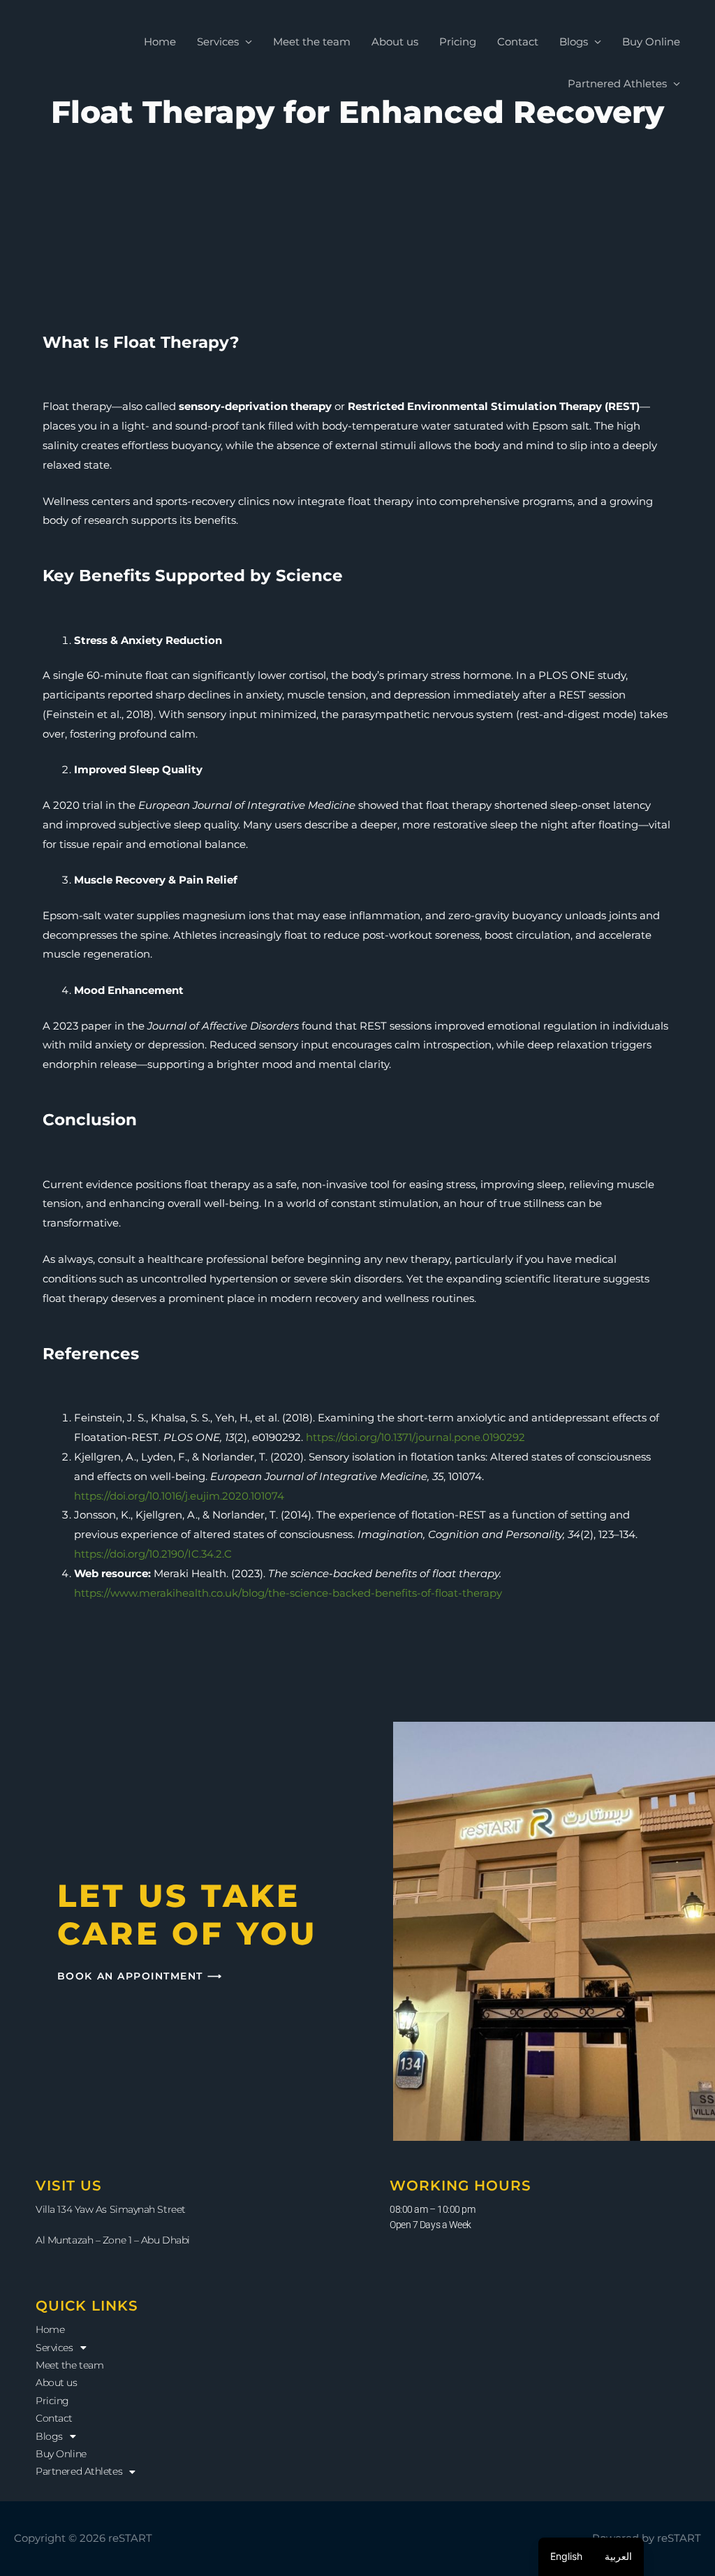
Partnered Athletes (617, 83)
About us (395, 42)
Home (160, 42)
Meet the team (312, 42)
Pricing (458, 42)
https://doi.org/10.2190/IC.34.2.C (153, 1554)
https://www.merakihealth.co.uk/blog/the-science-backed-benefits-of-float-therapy (288, 1593)
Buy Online (651, 42)
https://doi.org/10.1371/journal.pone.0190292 (415, 1437)
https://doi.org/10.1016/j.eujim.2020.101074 (179, 1496)
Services (218, 42)
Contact (518, 42)
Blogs (574, 42)
